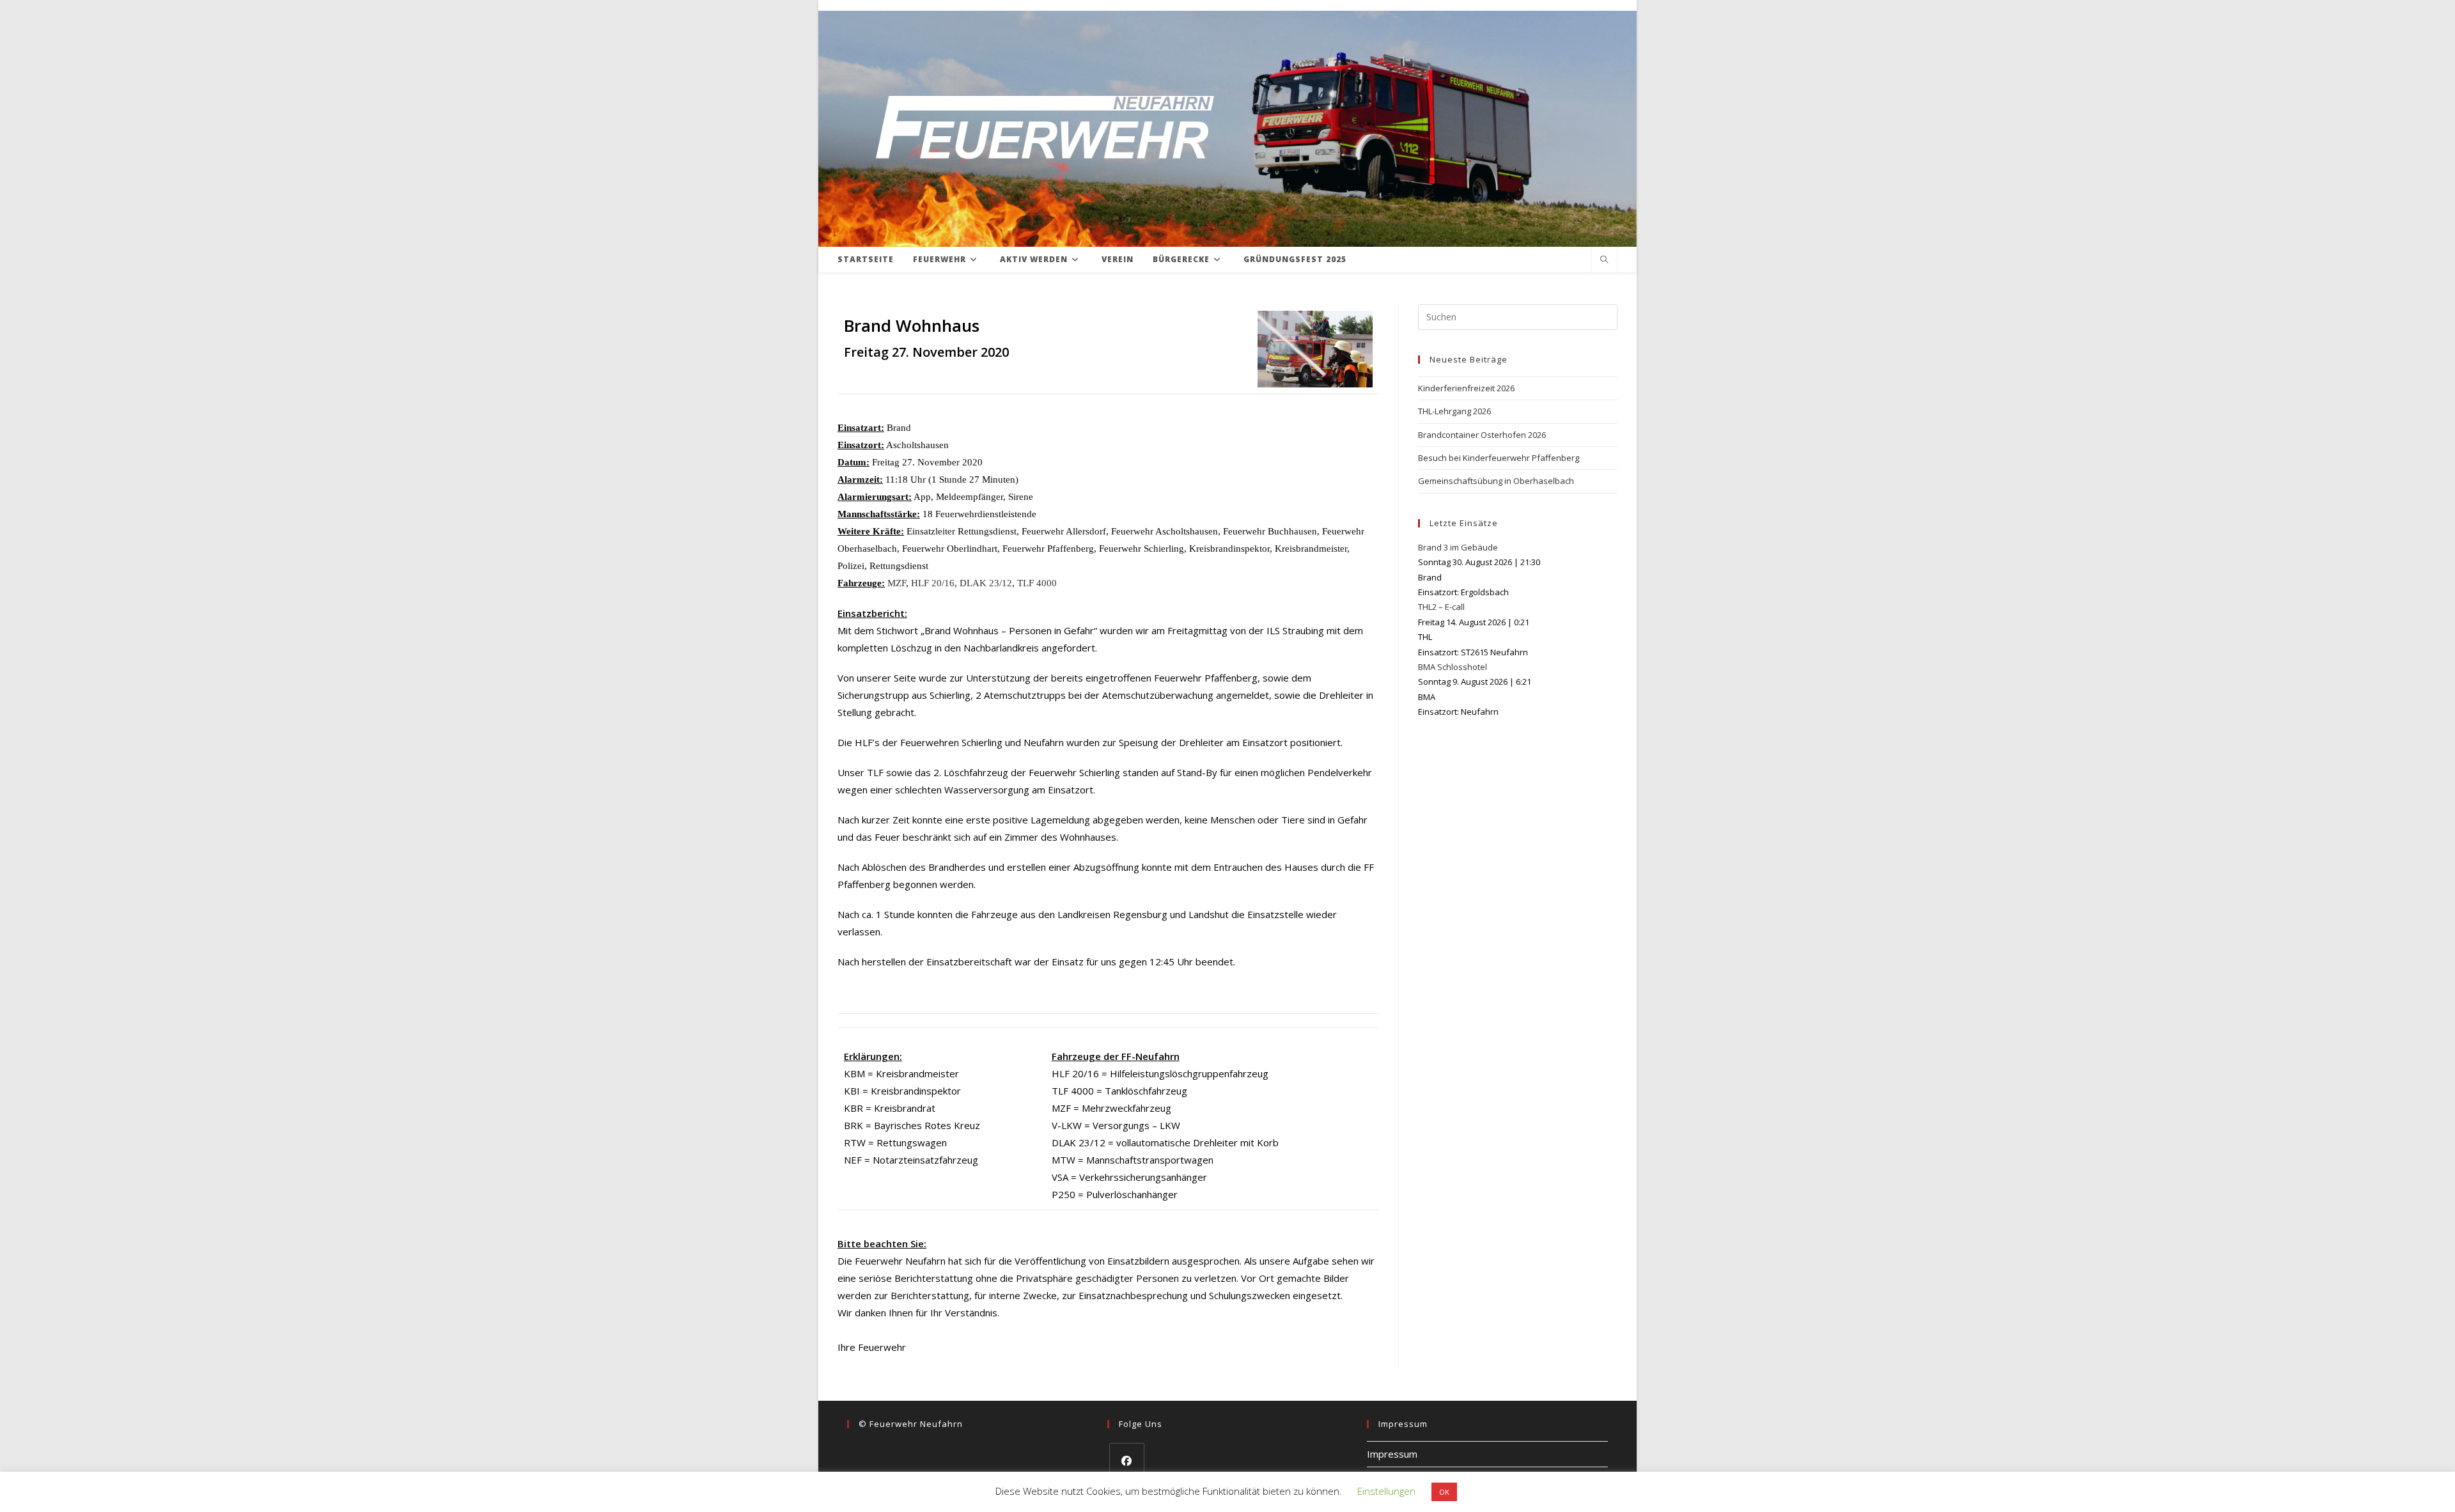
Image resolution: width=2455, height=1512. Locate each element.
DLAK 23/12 (986, 583)
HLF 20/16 (933, 583)
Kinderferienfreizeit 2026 (1466, 388)
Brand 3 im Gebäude (1458, 547)
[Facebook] (1127, 1461)
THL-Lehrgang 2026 (1454, 411)
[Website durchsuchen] (1604, 260)
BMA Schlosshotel (1453, 667)
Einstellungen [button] (1386, 1491)
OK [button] (1444, 1492)
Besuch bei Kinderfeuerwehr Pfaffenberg (1499, 458)
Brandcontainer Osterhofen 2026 (1482, 435)
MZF (897, 583)
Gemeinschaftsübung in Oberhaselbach (1496, 481)
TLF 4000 (1037, 583)
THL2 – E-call (1441, 607)
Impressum (1392, 1454)
